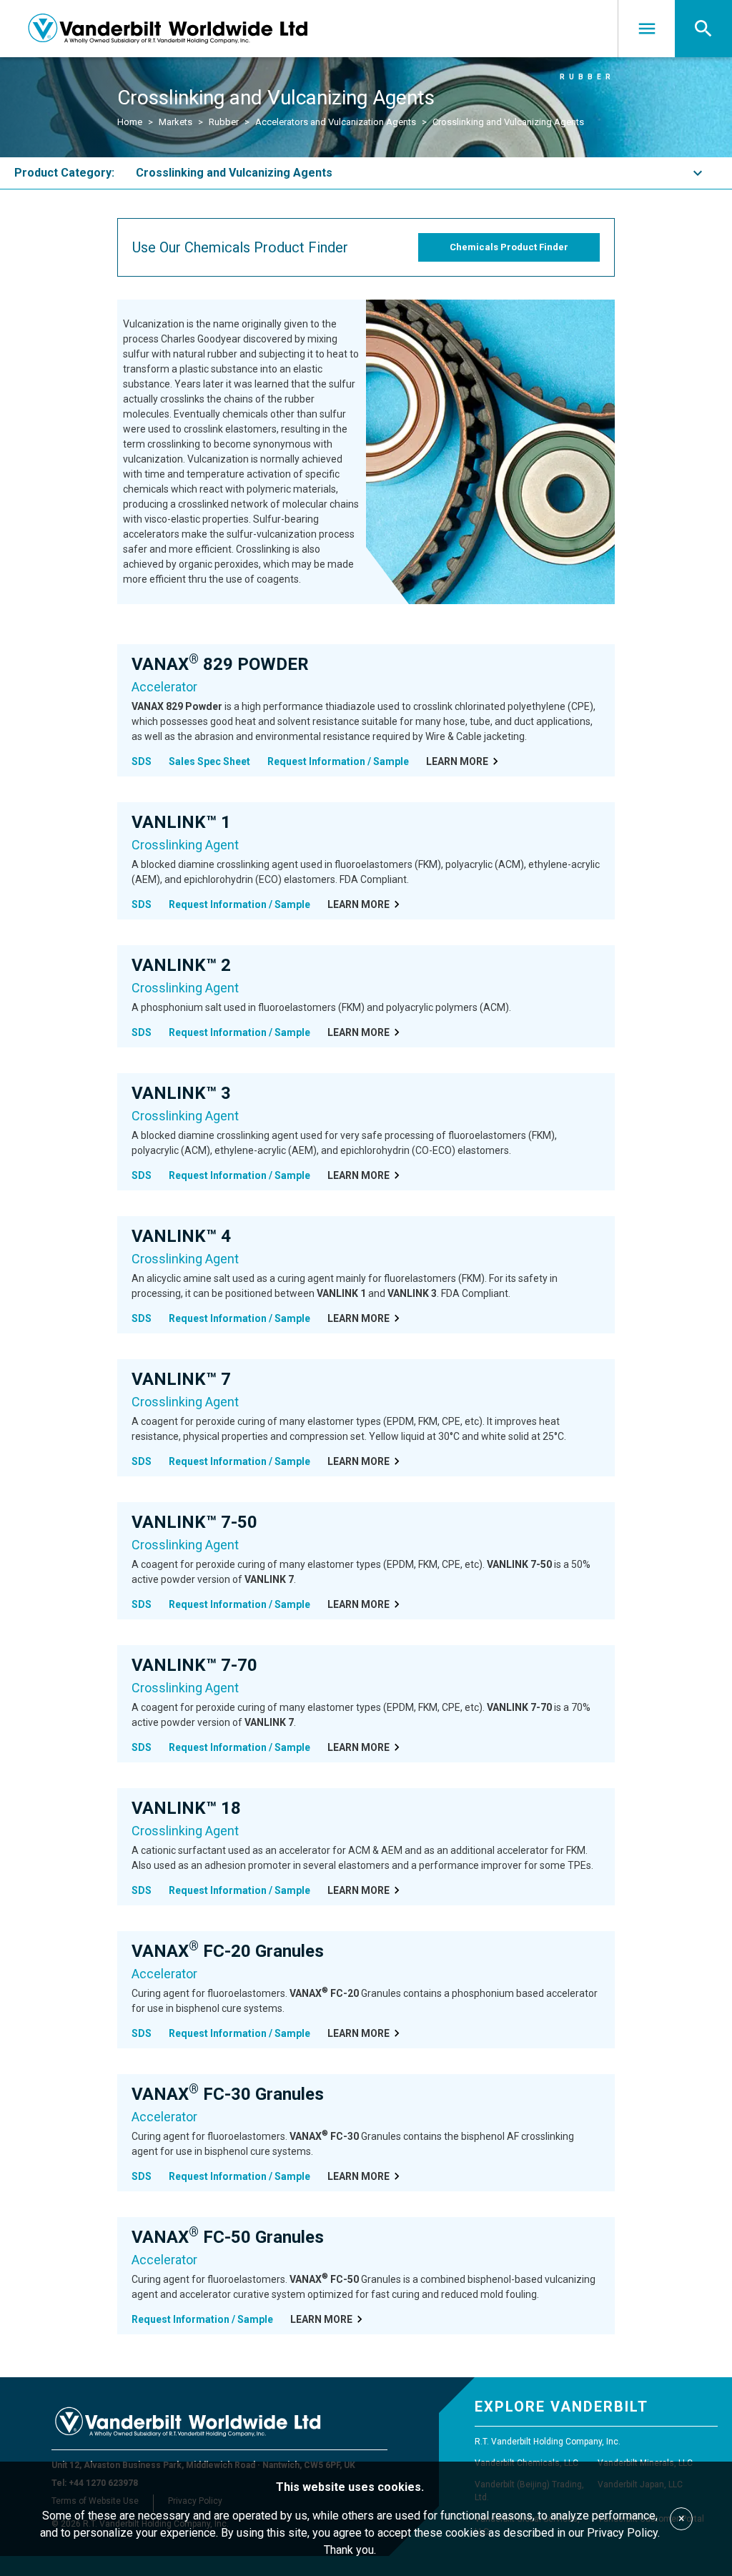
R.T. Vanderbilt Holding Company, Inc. (548, 2442)
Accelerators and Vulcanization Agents (336, 122)
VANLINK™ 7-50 (194, 1522)
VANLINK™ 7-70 (194, 1665)
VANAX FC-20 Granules (228, 1951)
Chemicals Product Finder (509, 247)
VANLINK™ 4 (181, 1236)
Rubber (224, 122)
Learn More (457, 761)
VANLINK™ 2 (181, 965)
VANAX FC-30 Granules (228, 2094)
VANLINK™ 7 (181, 1379)
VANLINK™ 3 (181, 1093)
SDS (142, 761)
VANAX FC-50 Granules (228, 2237)
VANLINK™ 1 (181, 822)
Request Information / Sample (338, 761)
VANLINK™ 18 (186, 1808)
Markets (175, 122)
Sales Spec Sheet (209, 761)
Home (130, 122)
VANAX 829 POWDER (220, 664)
